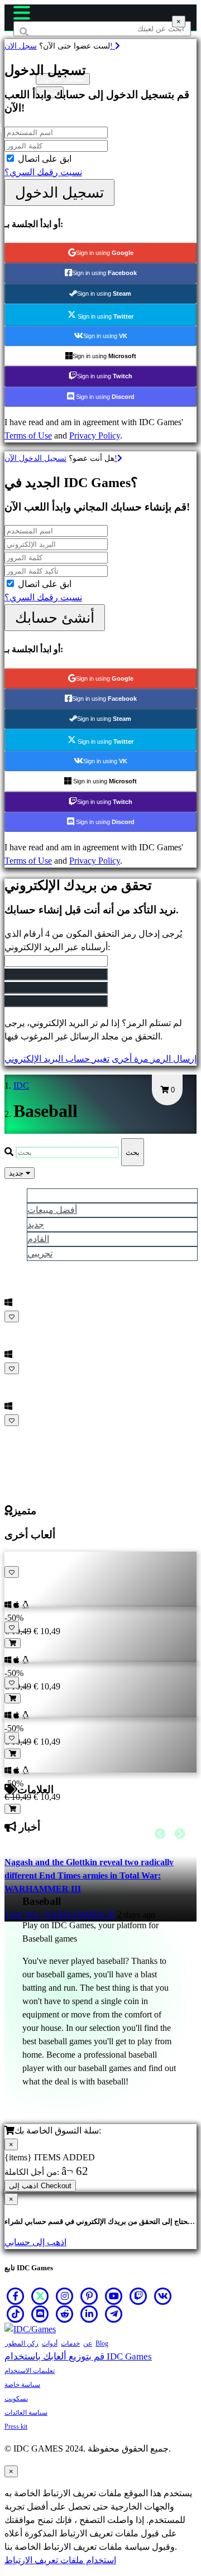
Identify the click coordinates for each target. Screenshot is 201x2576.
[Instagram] (65, 2296)
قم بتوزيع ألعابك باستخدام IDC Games (78, 2356)
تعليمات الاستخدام (30, 2371)
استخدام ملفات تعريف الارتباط (60, 2560)
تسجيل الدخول (59, 192)
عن (88, 2343)
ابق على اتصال (45, 159)
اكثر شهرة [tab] (46, 1195)
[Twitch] (138, 2296)
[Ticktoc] (16, 2314)
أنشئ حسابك (55, 618)
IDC (21, 1085)
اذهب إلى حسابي (35, 2242)
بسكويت (16, 2399)
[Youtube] (114, 2296)
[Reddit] (65, 2314)
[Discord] (40, 2314)
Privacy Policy (95, 435)
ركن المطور (22, 2343)
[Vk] (163, 2296)
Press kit (16, 2426)
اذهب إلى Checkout (40, 2186)
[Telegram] (114, 2314)
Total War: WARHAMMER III (60, 1915)
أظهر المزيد (27, 1434)
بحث (133, 1152)
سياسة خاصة (22, 2385)
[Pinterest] (89, 2296)
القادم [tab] (38, 1239)
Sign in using (105, 253)
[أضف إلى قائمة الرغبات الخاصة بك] (12, 1316)
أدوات (50, 2343)
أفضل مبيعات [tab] (52, 1210)
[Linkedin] (89, 2314)
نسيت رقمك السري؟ (43, 172)
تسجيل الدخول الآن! (61, 458)
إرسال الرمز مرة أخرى (154, 1059)
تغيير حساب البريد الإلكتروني (57, 1059)
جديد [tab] (36, 1224)
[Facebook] (16, 2296)
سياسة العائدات (26, 2413)
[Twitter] (40, 2296)
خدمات (70, 2343)
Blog (102, 2343)
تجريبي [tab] (40, 1253)
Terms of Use (28, 435)
